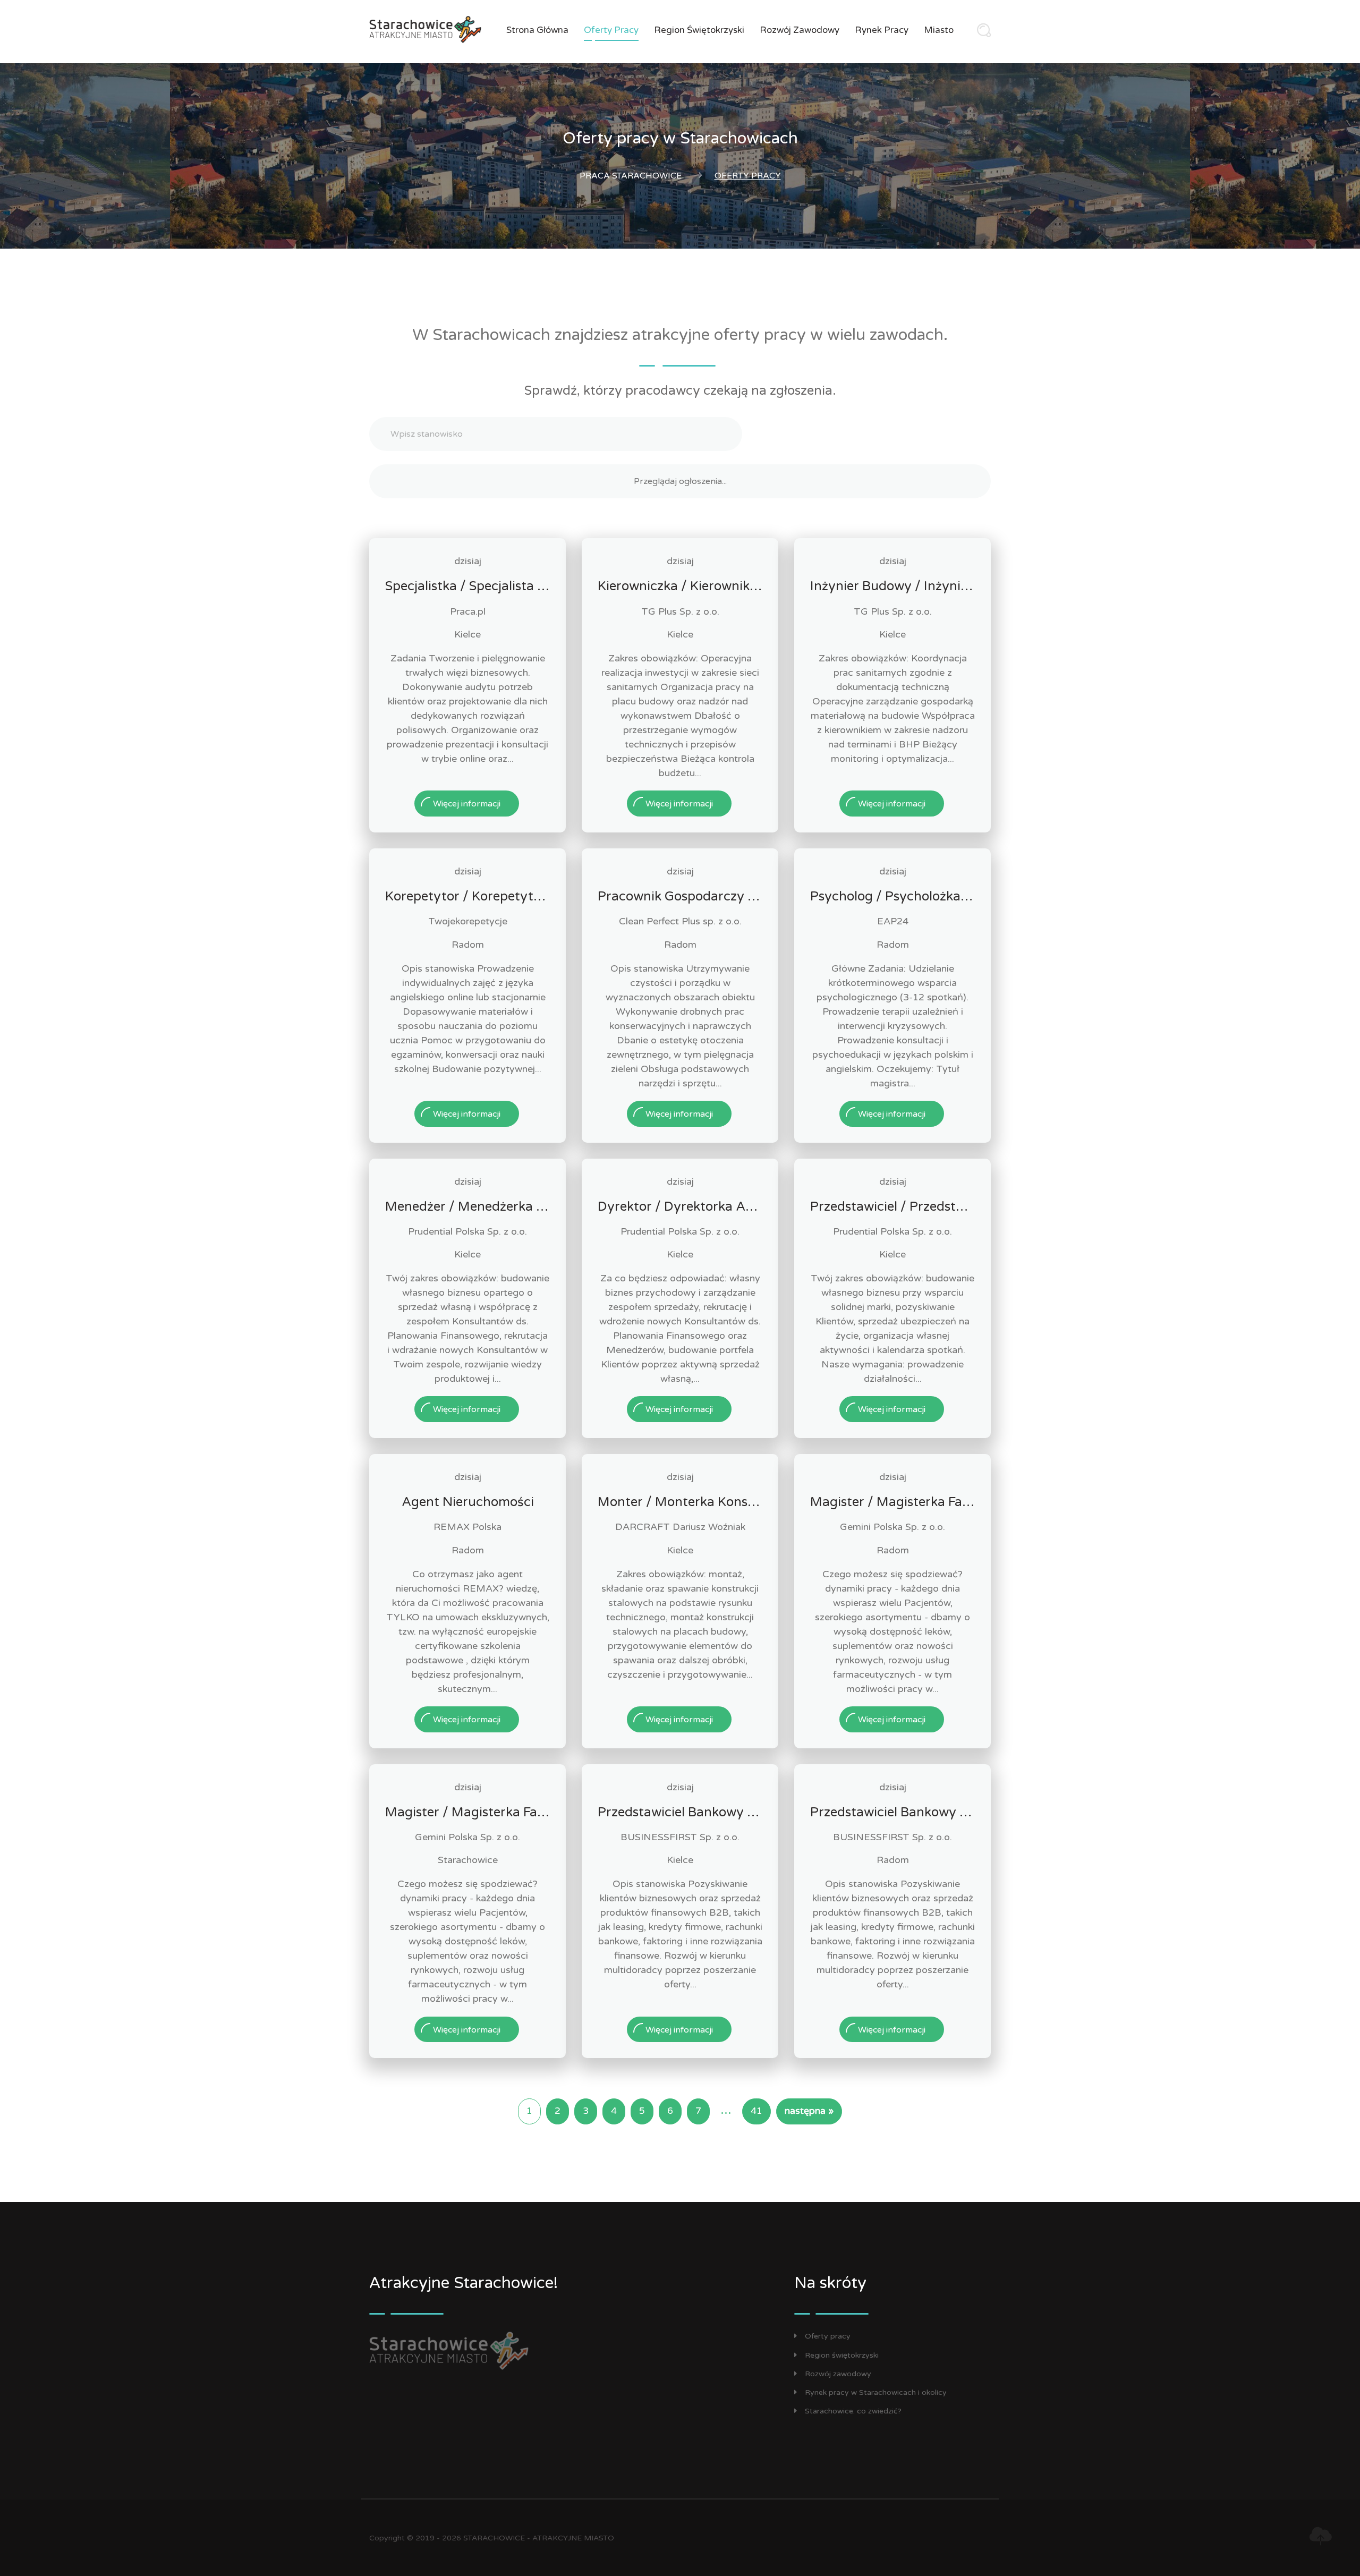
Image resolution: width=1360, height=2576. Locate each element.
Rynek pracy (882, 30)
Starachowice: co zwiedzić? (853, 2411)
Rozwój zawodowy (800, 30)
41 (756, 2111)
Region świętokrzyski (699, 30)
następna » (809, 2111)
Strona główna (537, 30)
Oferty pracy (611, 30)
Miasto (939, 30)
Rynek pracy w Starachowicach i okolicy (876, 2392)
